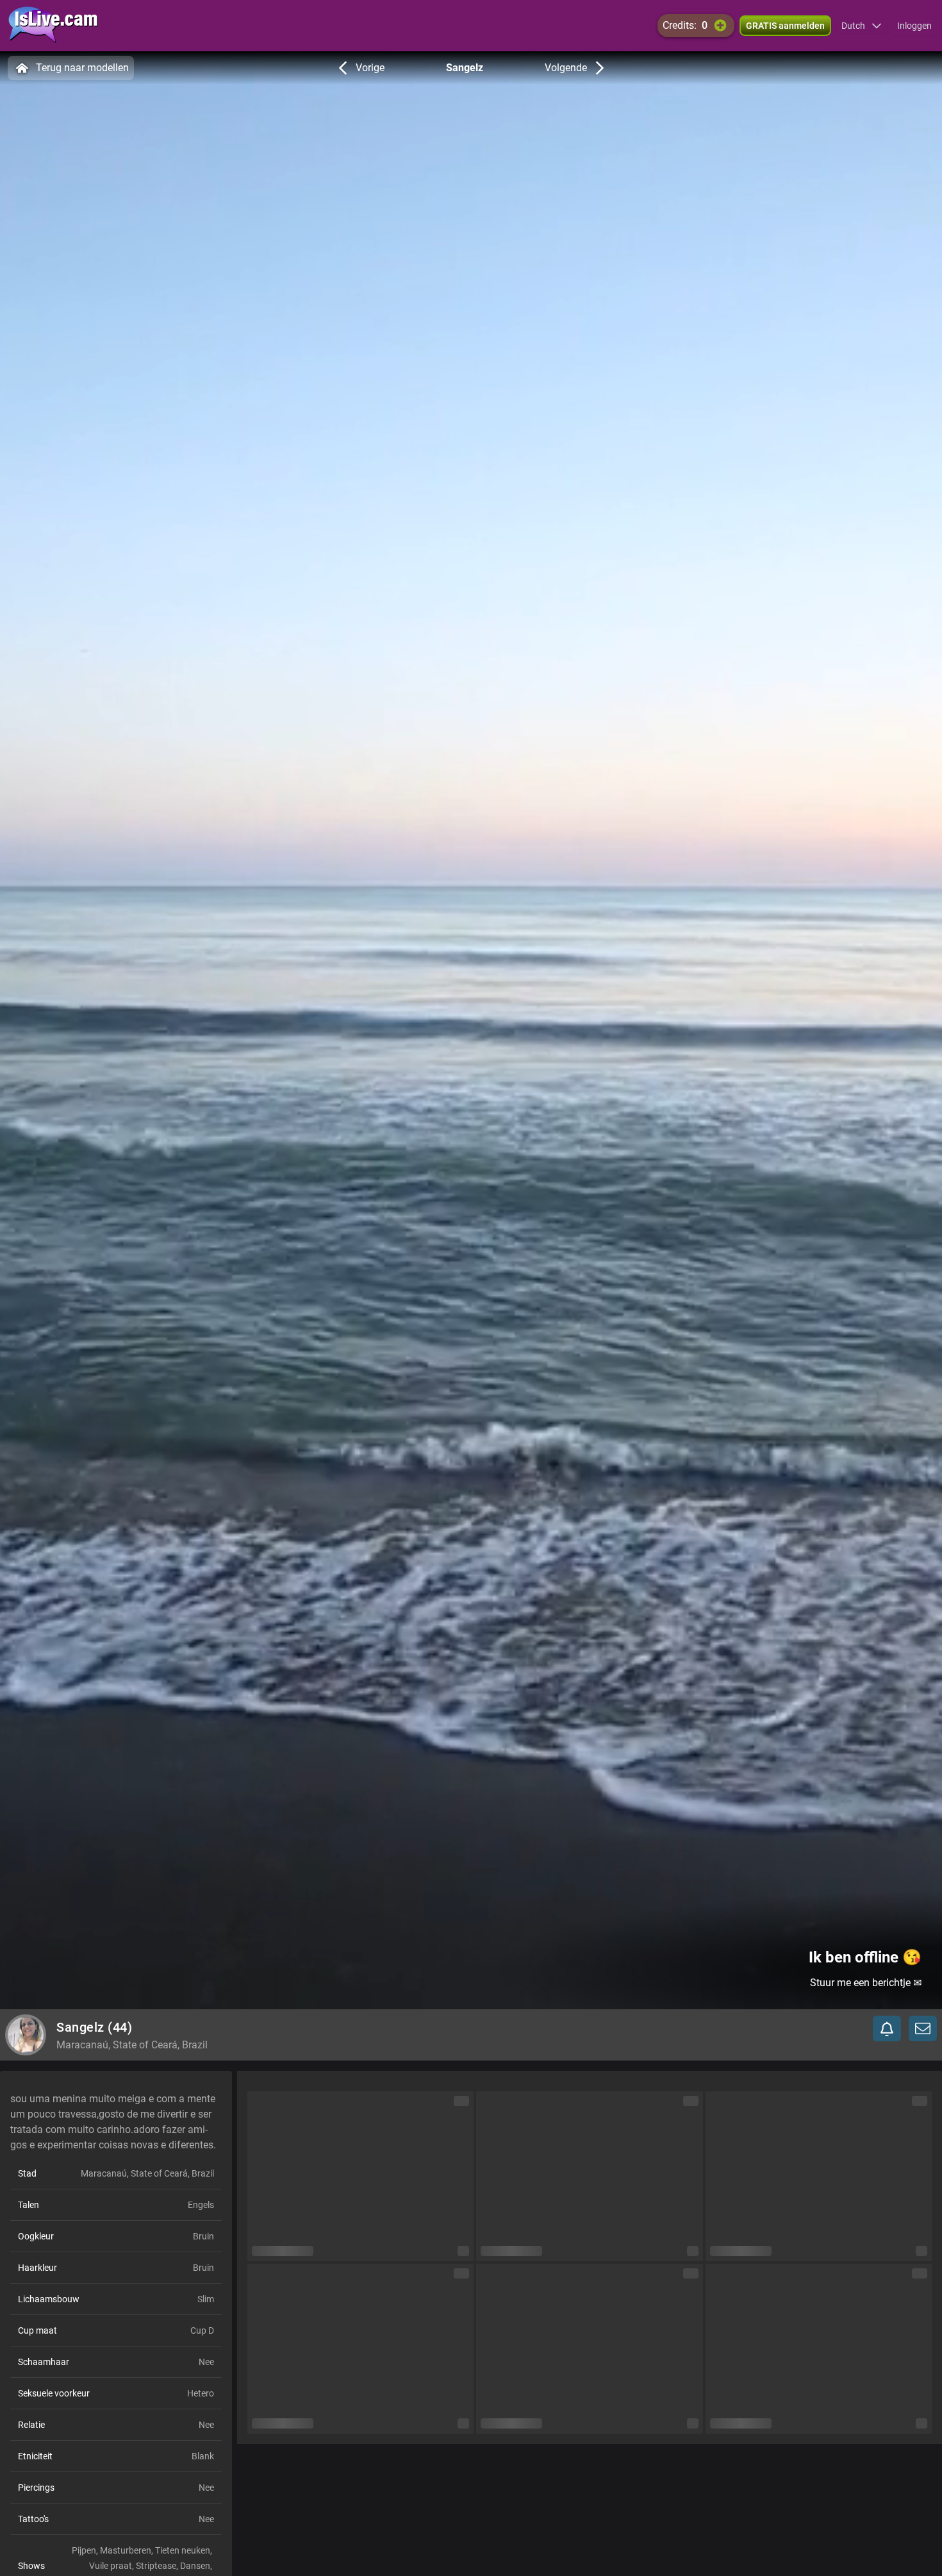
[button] (862, 26)
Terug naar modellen (82, 68)
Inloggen (914, 26)
